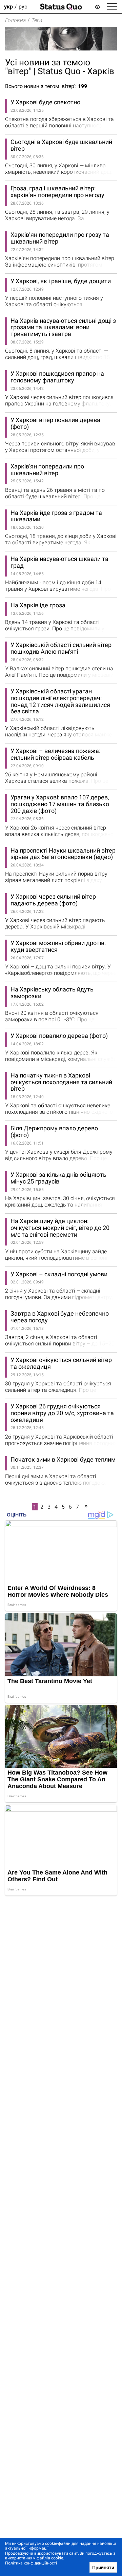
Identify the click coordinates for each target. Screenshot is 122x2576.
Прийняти (103, 2568)
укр (8, 7)
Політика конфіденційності (31, 2563)
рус (23, 7)
